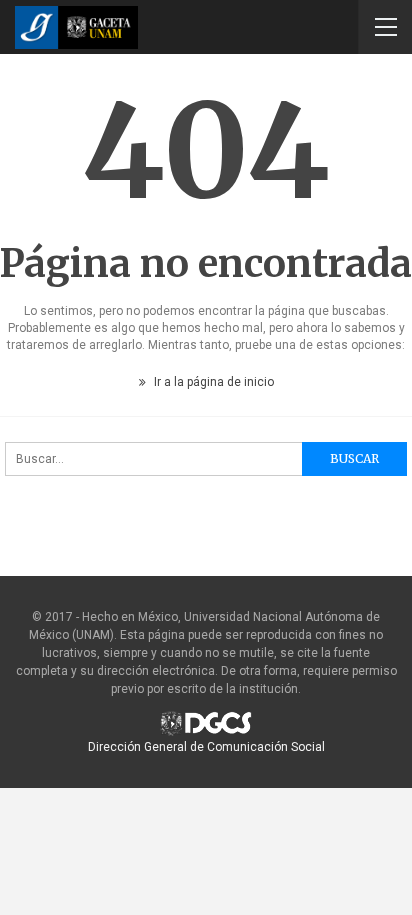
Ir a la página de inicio (212, 382)
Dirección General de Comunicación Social (206, 747)
